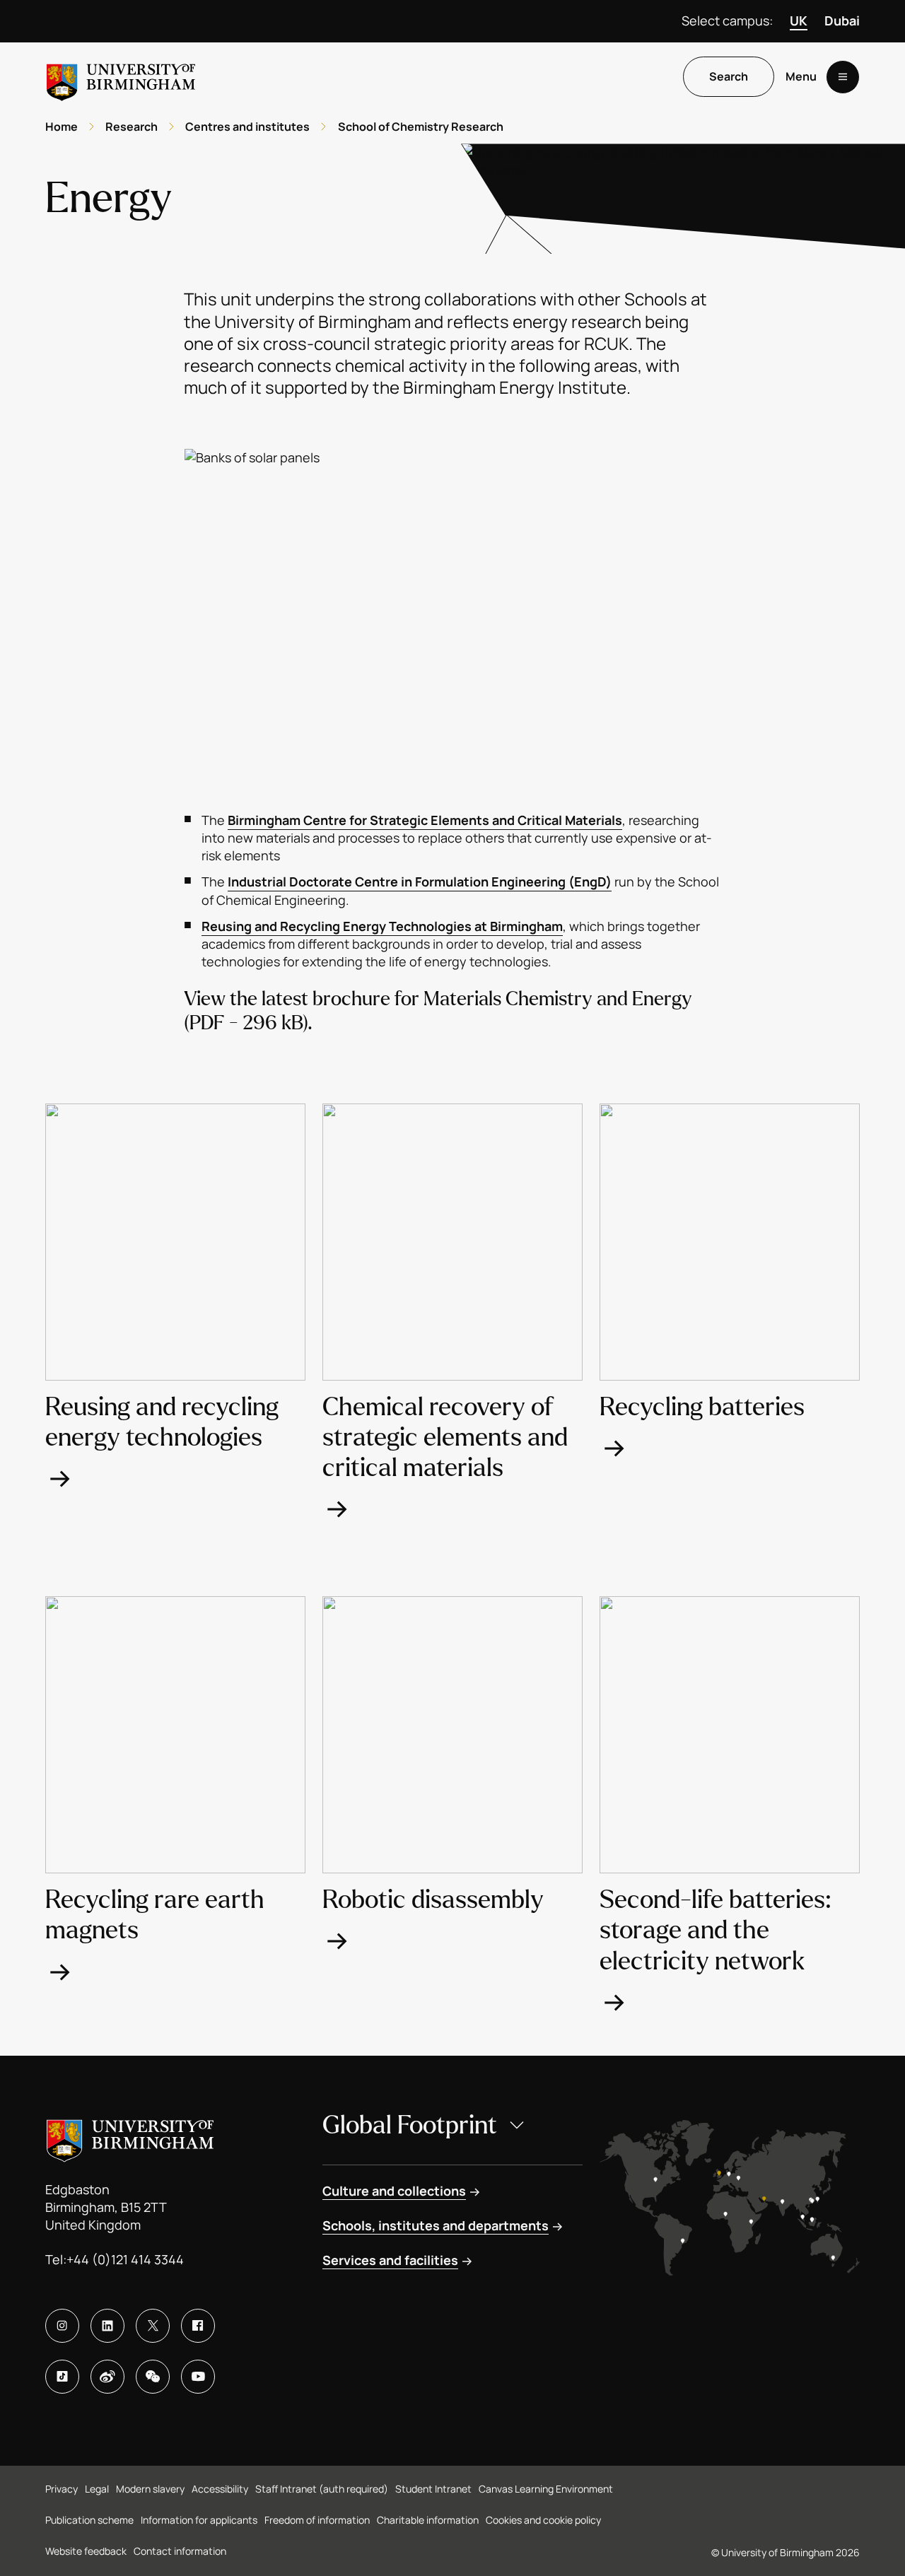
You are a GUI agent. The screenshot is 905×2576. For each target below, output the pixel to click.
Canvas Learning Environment (546, 2489)
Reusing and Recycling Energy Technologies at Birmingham (382, 926)
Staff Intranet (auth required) (322, 2489)
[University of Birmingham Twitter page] (153, 2326)
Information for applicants (199, 2520)
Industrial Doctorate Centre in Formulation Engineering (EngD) (420, 882)
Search (729, 77)
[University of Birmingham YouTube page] (198, 2377)
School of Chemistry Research (421, 127)
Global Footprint (410, 2125)
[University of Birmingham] (121, 77)
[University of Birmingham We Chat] (153, 2377)
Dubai (842, 21)
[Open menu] (843, 77)
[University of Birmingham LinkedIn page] (107, 2326)
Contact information (180, 2551)
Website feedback (86, 2551)
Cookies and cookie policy (543, 2520)
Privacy (62, 2489)
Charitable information (428, 2520)
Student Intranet (433, 2489)
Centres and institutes (247, 127)
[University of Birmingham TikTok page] (62, 2377)
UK (799, 21)
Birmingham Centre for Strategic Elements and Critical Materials (425, 820)
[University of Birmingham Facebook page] (198, 2326)
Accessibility (220, 2489)
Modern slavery (150, 2489)
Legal (97, 2489)
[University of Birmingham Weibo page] (107, 2377)
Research (132, 127)
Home (62, 127)
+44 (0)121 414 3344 (125, 2259)
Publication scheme (89, 2520)
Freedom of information (317, 2520)
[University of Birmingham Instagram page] (62, 2326)
